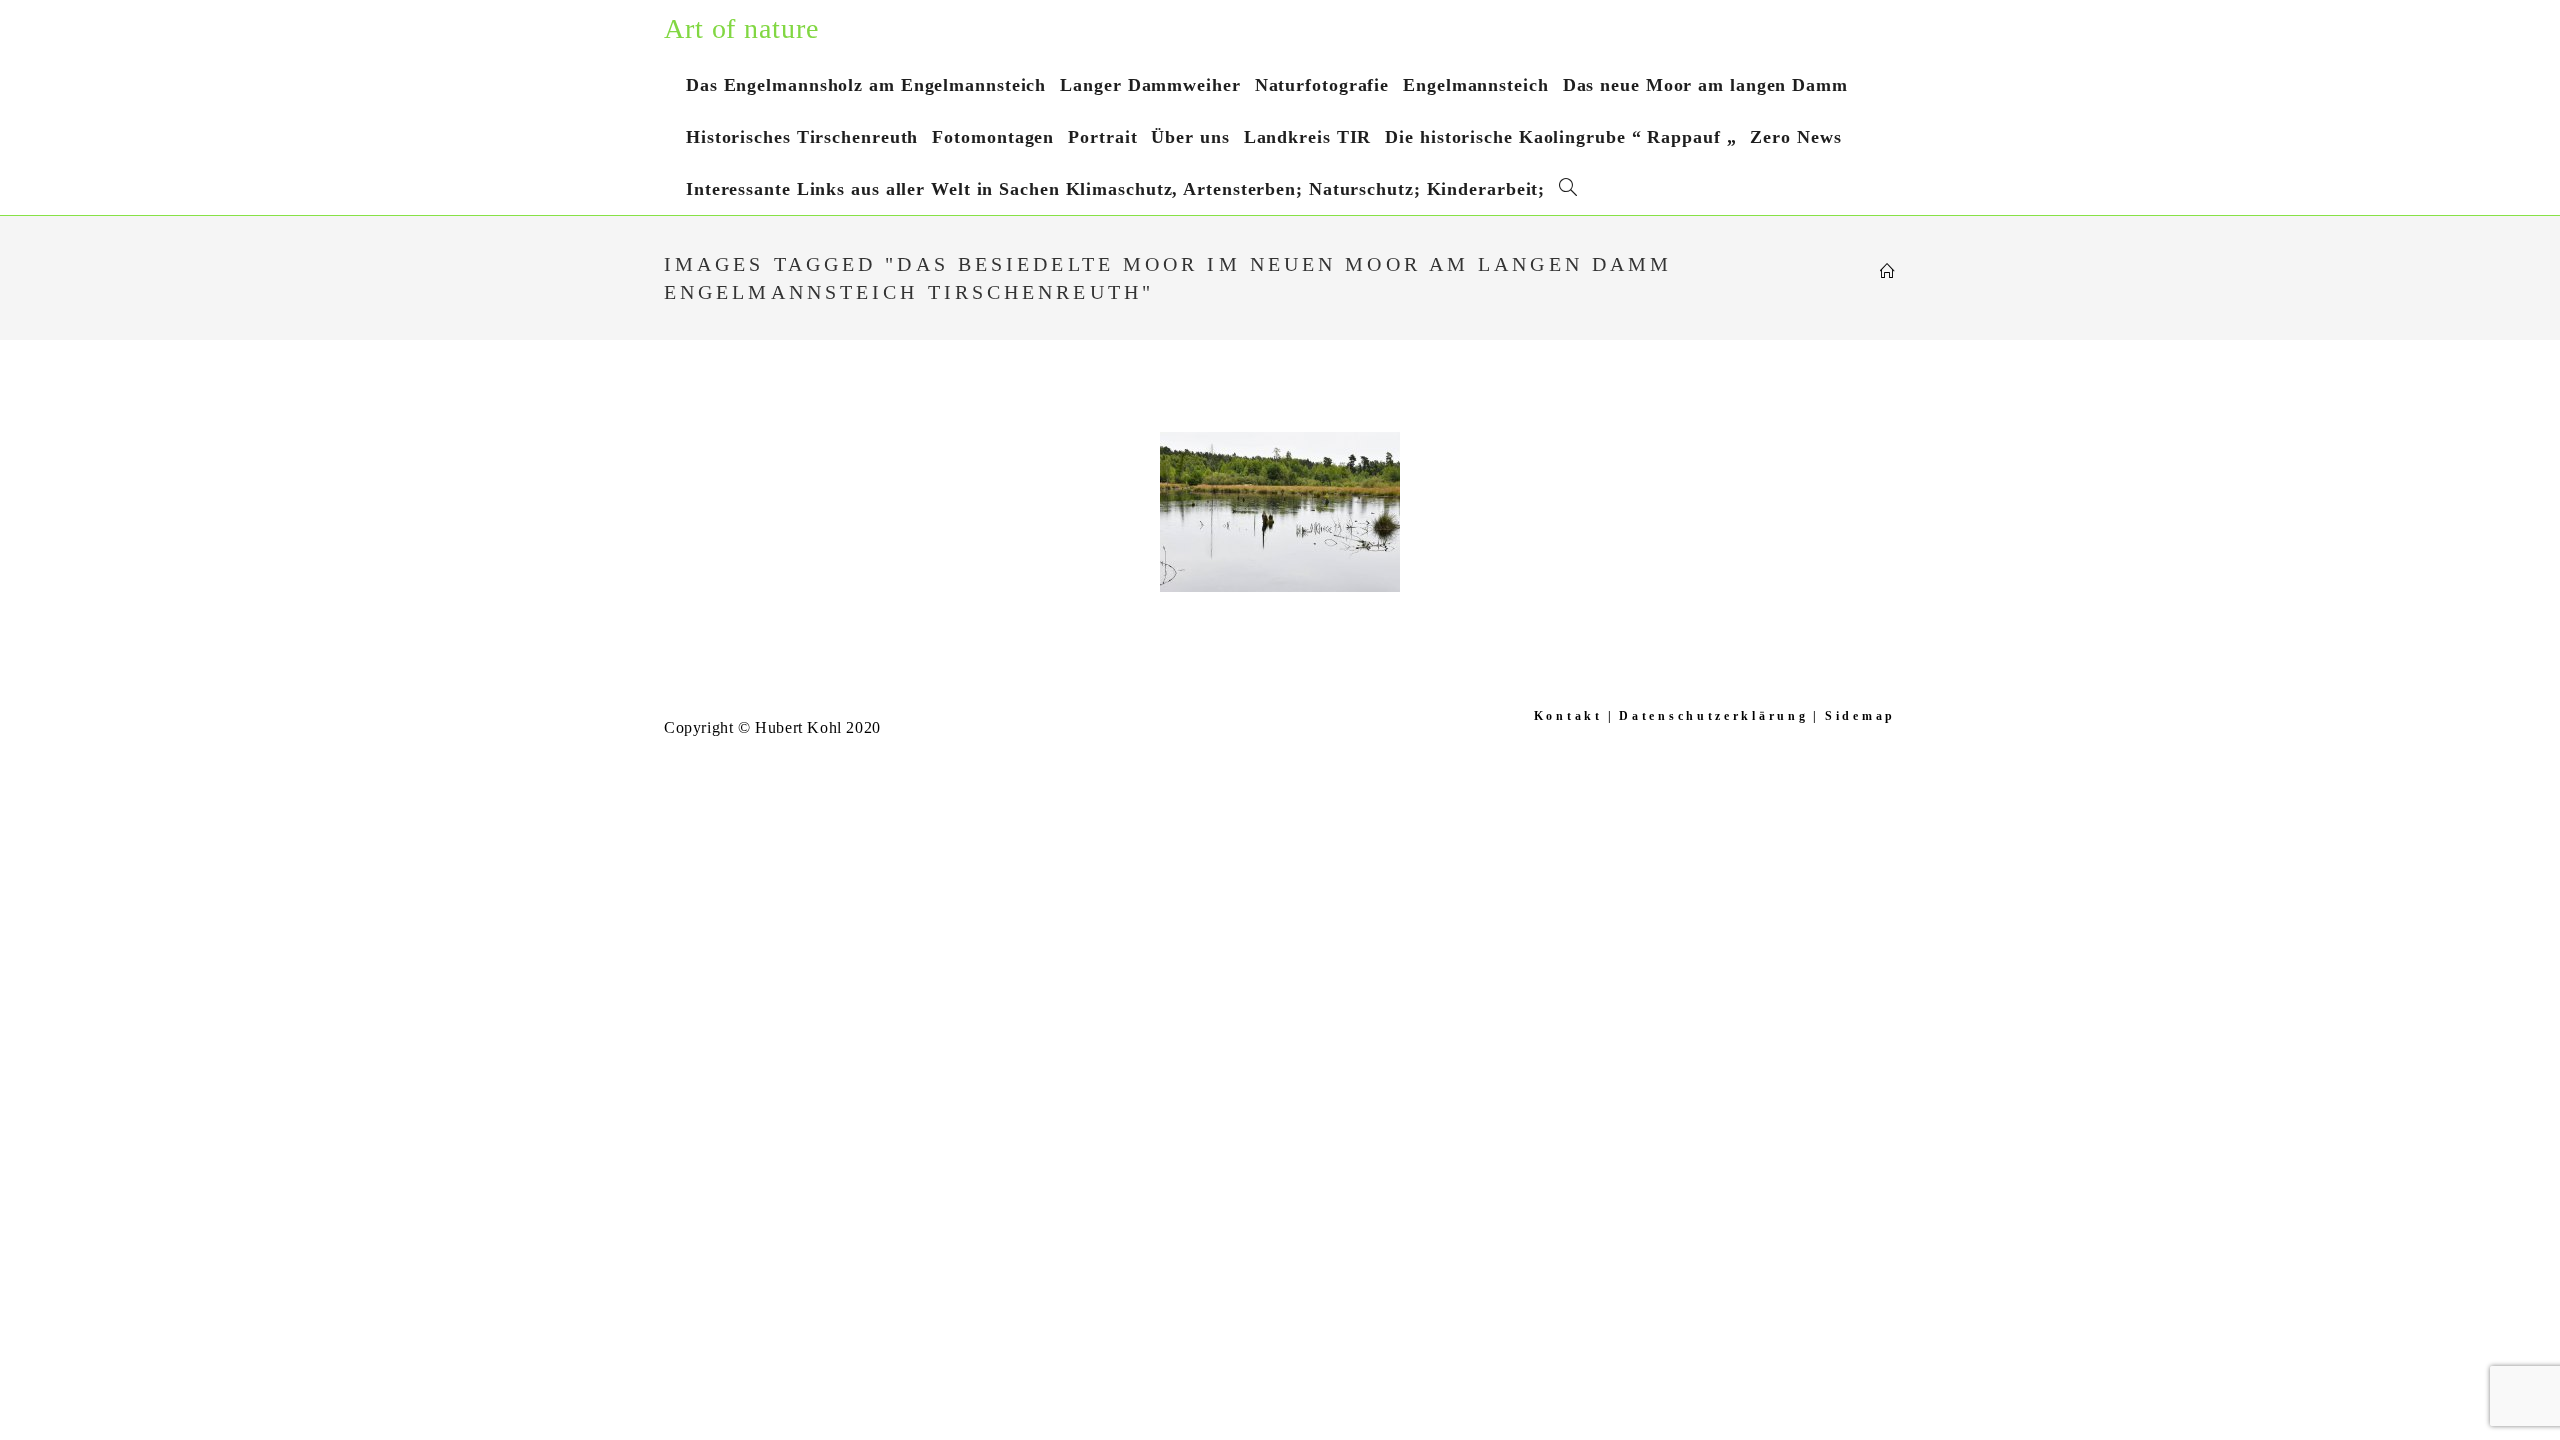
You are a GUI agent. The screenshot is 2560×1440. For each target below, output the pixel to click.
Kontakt (1568, 716)
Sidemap (1860, 716)
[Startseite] (1888, 272)
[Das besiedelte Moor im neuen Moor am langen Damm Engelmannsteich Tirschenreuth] (1280, 512)
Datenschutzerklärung (1713, 716)
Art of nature (741, 28)
